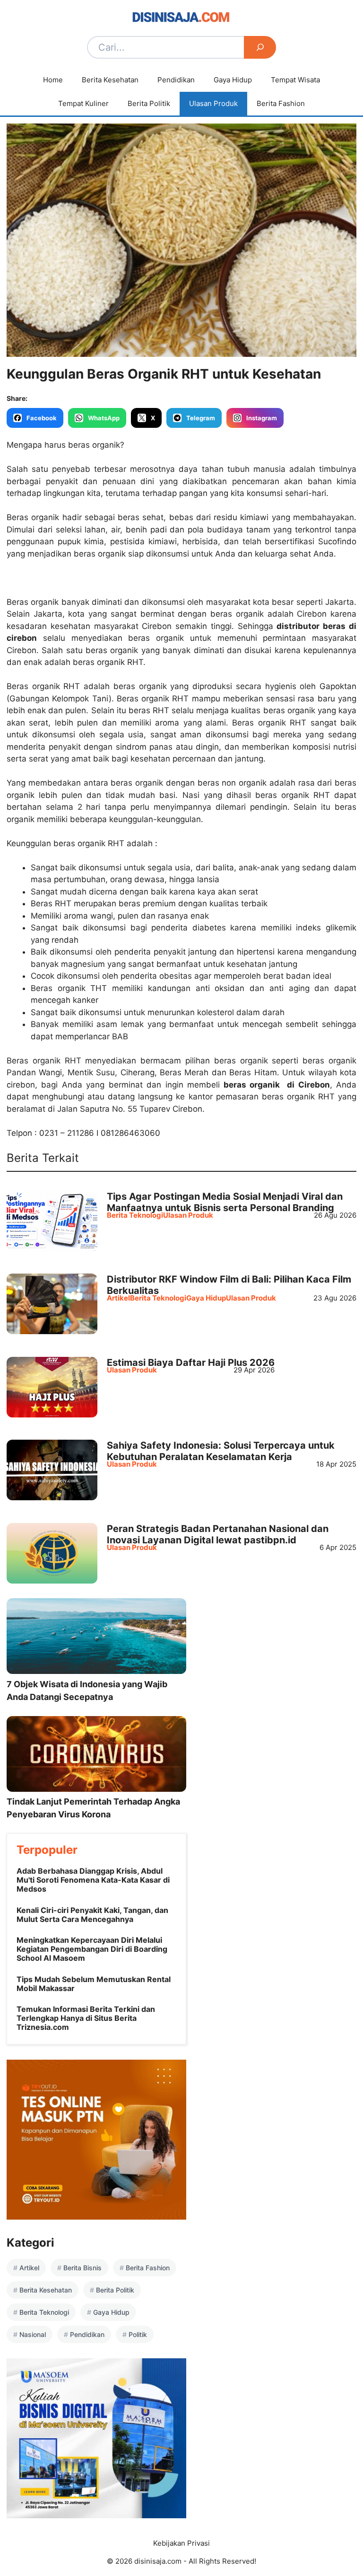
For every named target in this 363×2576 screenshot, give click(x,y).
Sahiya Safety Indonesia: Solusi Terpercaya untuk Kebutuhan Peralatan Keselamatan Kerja (221, 1451)
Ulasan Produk (213, 103)
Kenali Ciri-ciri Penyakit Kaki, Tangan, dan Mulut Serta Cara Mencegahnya (92, 1915)
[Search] (260, 47)
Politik (138, 2334)
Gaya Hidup (233, 80)
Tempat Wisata (295, 80)
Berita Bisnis (82, 2268)
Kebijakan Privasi (181, 2543)
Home (53, 80)
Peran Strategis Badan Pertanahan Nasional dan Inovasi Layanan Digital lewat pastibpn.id (218, 1534)
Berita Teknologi (135, 1215)
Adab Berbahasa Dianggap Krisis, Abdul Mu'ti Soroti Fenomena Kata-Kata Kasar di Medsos (93, 1880)
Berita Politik (149, 103)
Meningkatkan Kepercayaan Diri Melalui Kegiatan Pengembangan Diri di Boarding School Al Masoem (92, 1949)
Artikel (118, 1298)
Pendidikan (176, 80)
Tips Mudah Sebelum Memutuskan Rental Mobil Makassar (94, 1984)
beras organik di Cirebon (275, 1085)
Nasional (33, 2334)
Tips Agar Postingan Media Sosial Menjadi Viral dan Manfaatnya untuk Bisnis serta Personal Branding (225, 1202)
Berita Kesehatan (110, 80)
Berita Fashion (281, 103)
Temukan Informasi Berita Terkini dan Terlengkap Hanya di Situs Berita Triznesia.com (86, 2018)
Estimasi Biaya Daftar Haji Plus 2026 (191, 1363)
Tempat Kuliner (83, 103)
